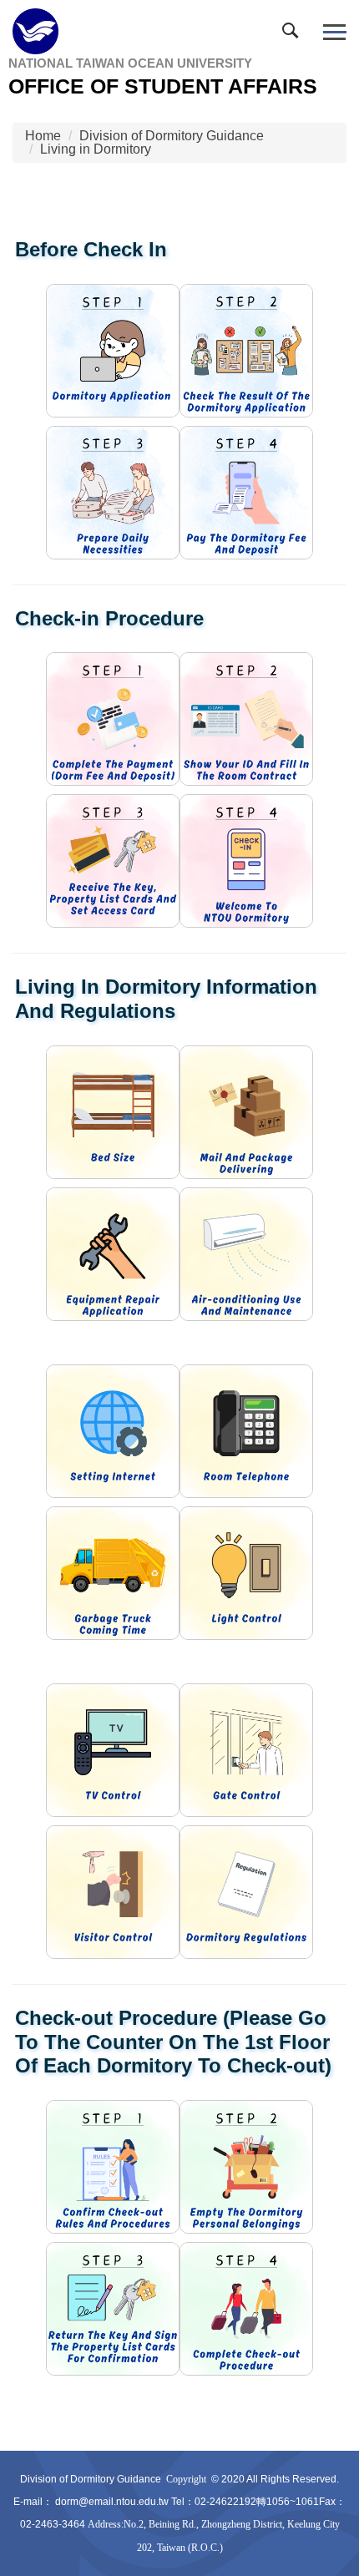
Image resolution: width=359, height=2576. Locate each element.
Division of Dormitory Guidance (172, 136)
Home (43, 136)
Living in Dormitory (96, 149)
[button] (294, 34)
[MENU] (334, 32)
